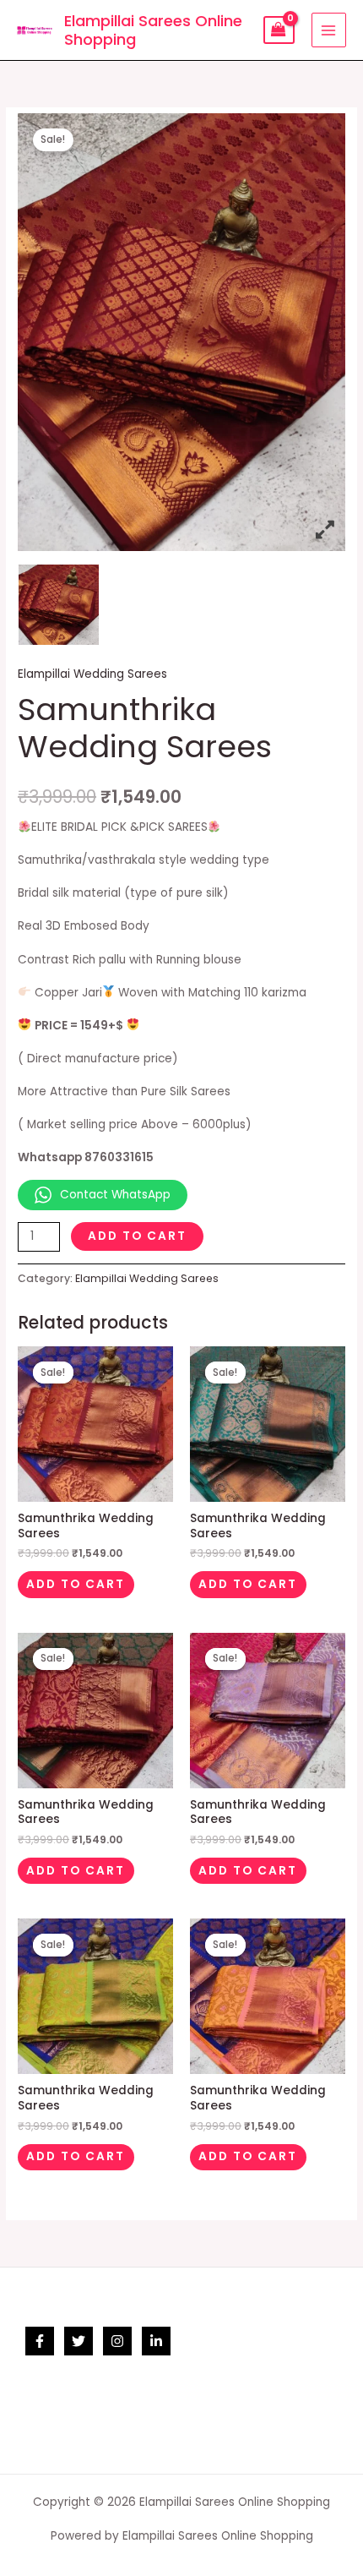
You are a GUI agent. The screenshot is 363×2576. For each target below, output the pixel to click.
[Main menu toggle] (329, 30)
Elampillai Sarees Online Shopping (153, 30)
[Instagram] (117, 2341)
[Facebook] (40, 2341)
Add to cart (137, 1236)
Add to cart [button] (76, 1584)
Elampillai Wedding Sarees (92, 674)
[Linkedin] (156, 2341)
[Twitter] (79, 2341)
